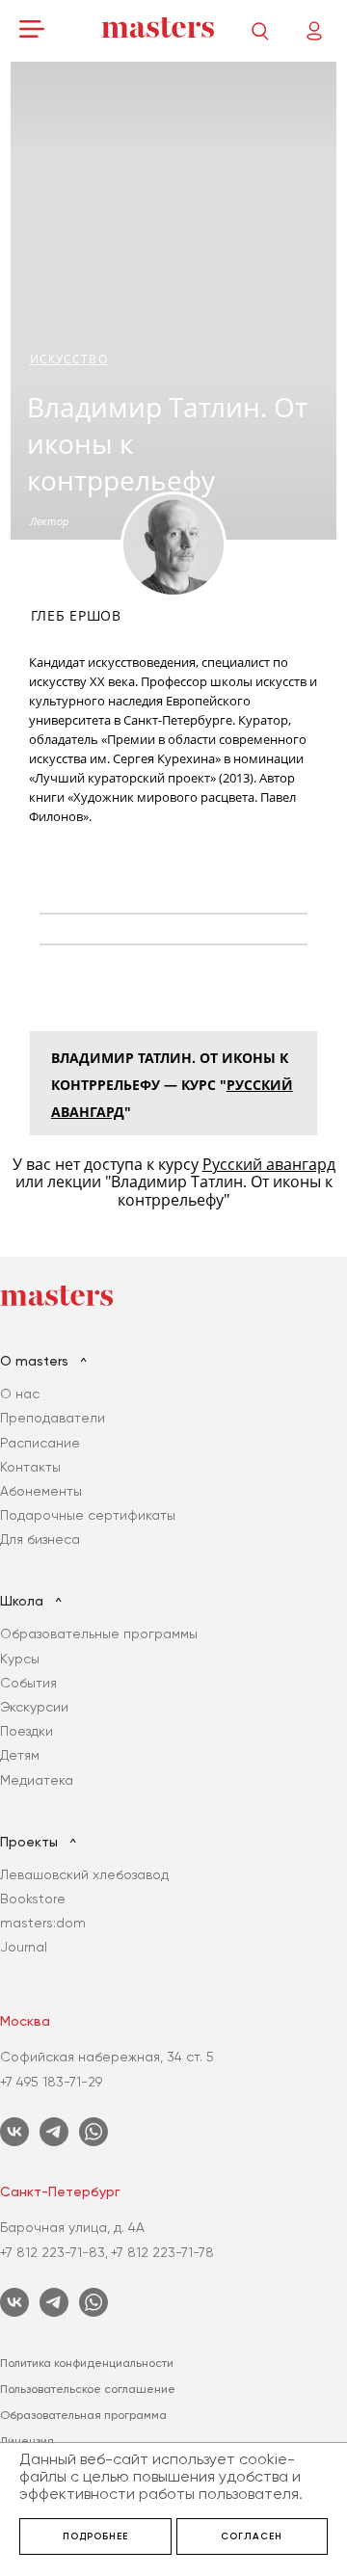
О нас (20, 1394)
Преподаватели (53, 1418)
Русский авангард (269, 1164)
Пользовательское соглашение (88, 2389)
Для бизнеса (40, 1539)
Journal (24, 1947)
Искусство (69, 359)
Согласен (252, 2536)
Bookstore (33, 1899)
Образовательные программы (99, 1633)
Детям (20, 1755)
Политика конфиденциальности (87, 2363)
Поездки (27, 1731)
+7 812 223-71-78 (162, 2252)
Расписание (40, 1443)
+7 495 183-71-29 (51, 2082)
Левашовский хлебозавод (84, 1874)
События (28, 1683)
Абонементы (41, 1491)
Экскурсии (34, 1707)
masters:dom (43, 1923)
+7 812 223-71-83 (53, 2252)
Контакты (30, 1467)
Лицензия (27, 2441)
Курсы (20, 1659)
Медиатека (37, 1780)
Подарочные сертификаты (88, 1515)
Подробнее (95, 2536)
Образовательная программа (83, 2415)
